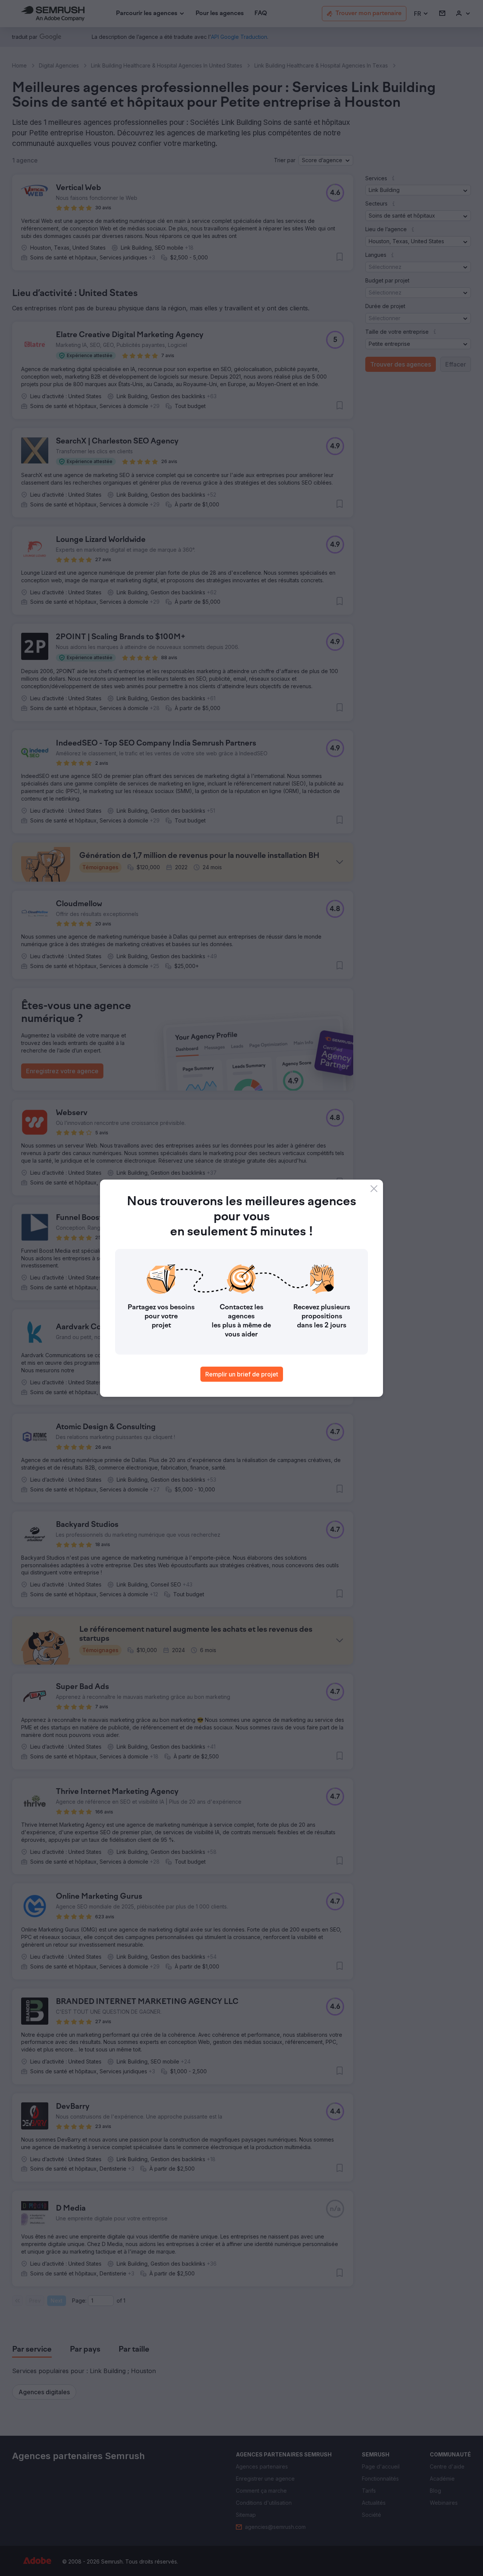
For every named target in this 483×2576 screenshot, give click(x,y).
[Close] (374, 1189)
